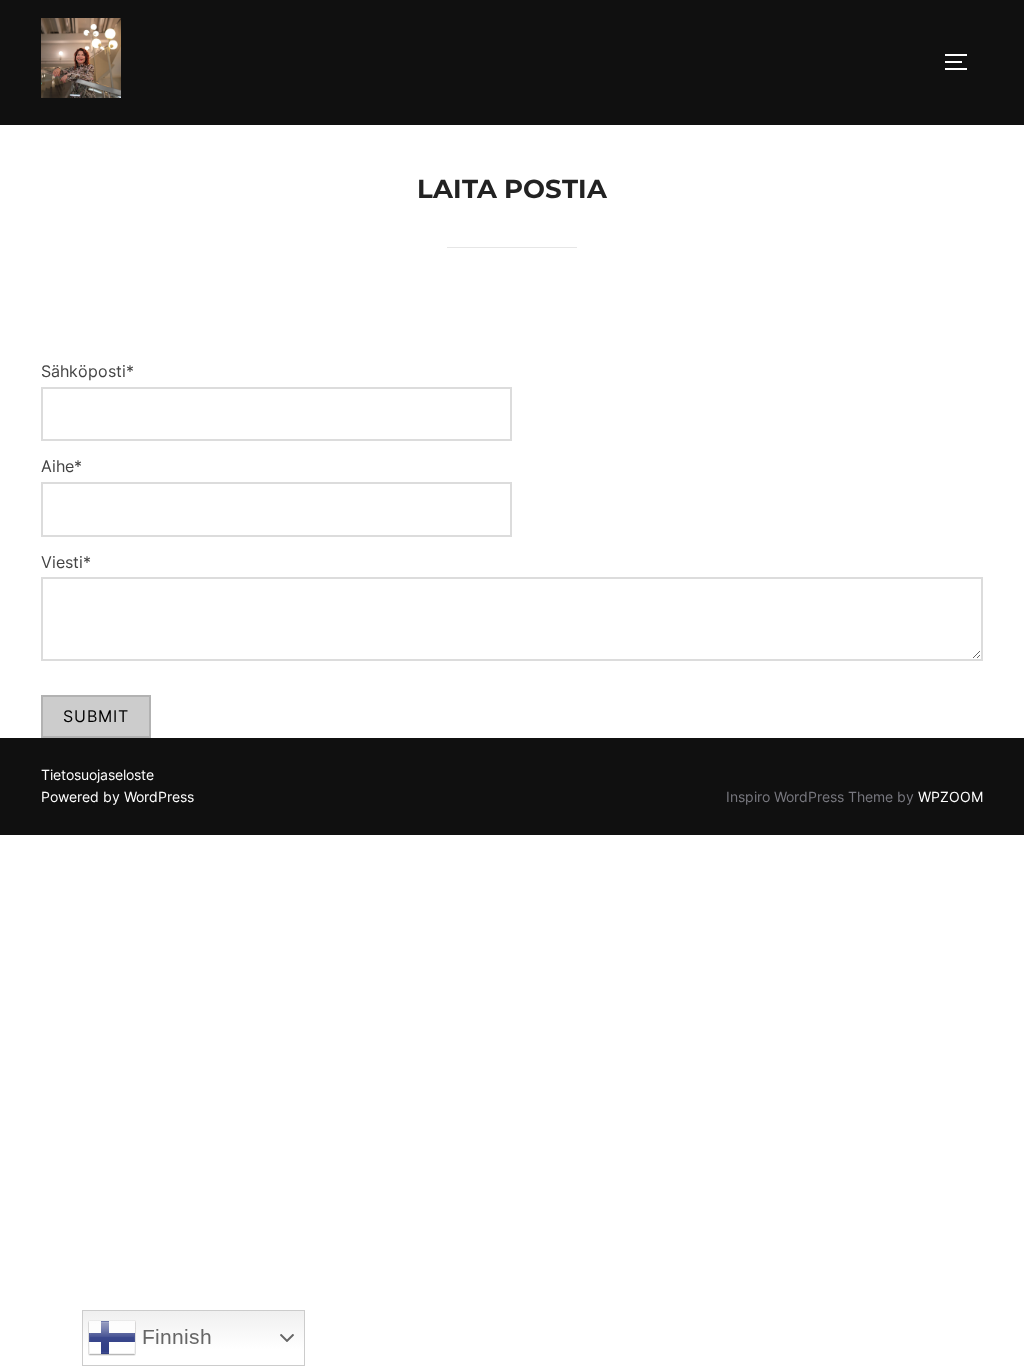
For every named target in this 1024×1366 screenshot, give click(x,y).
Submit (96, 716)
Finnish (174, 1337)
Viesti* (66, 562)
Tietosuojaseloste (97, 774)
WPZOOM (950, 796)
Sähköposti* (87, 371)
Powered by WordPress (117, 796)
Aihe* (61, 466)
